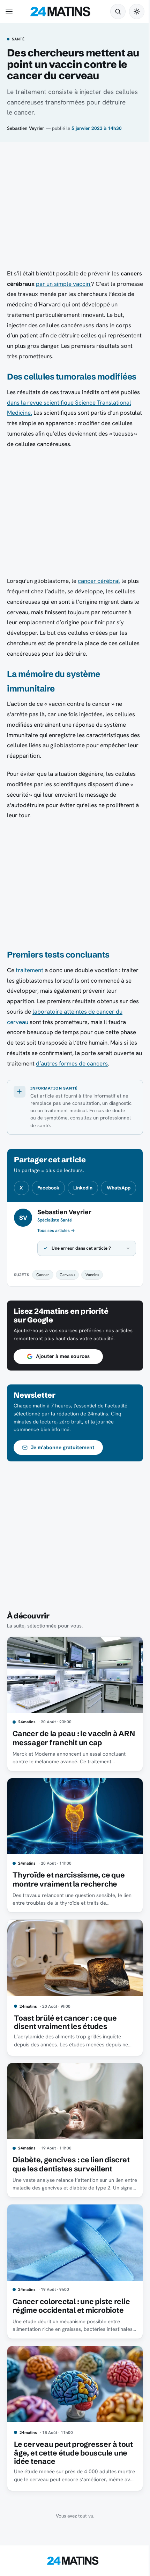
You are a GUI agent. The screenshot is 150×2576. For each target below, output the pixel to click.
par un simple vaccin (63, 284)
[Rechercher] (118, 11)
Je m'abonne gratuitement (63, 1493)
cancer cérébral (99, 581)
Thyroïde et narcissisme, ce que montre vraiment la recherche (69, 1920)
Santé (18, 39)
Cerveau (67, 1313)
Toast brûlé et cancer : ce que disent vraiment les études (65, 2059)
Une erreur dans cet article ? (81, 1286)
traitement (29, 970)
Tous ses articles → (56, 1231)
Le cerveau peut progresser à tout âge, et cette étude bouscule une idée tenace (71, 2481)
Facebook (48, 1188)
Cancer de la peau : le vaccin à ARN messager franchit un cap (66, 1781)
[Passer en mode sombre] (137, 11)
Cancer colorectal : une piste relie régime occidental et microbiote (71, 2337)
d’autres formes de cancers (72, 1063)
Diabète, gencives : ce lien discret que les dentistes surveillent (71, 2199)
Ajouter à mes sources (63, 1402)
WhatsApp (119, 1188)
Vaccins (92, 1313)
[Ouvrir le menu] (10, 11)
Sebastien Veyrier (26, 128)
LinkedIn (83, 1188)
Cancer (43, 1313)
